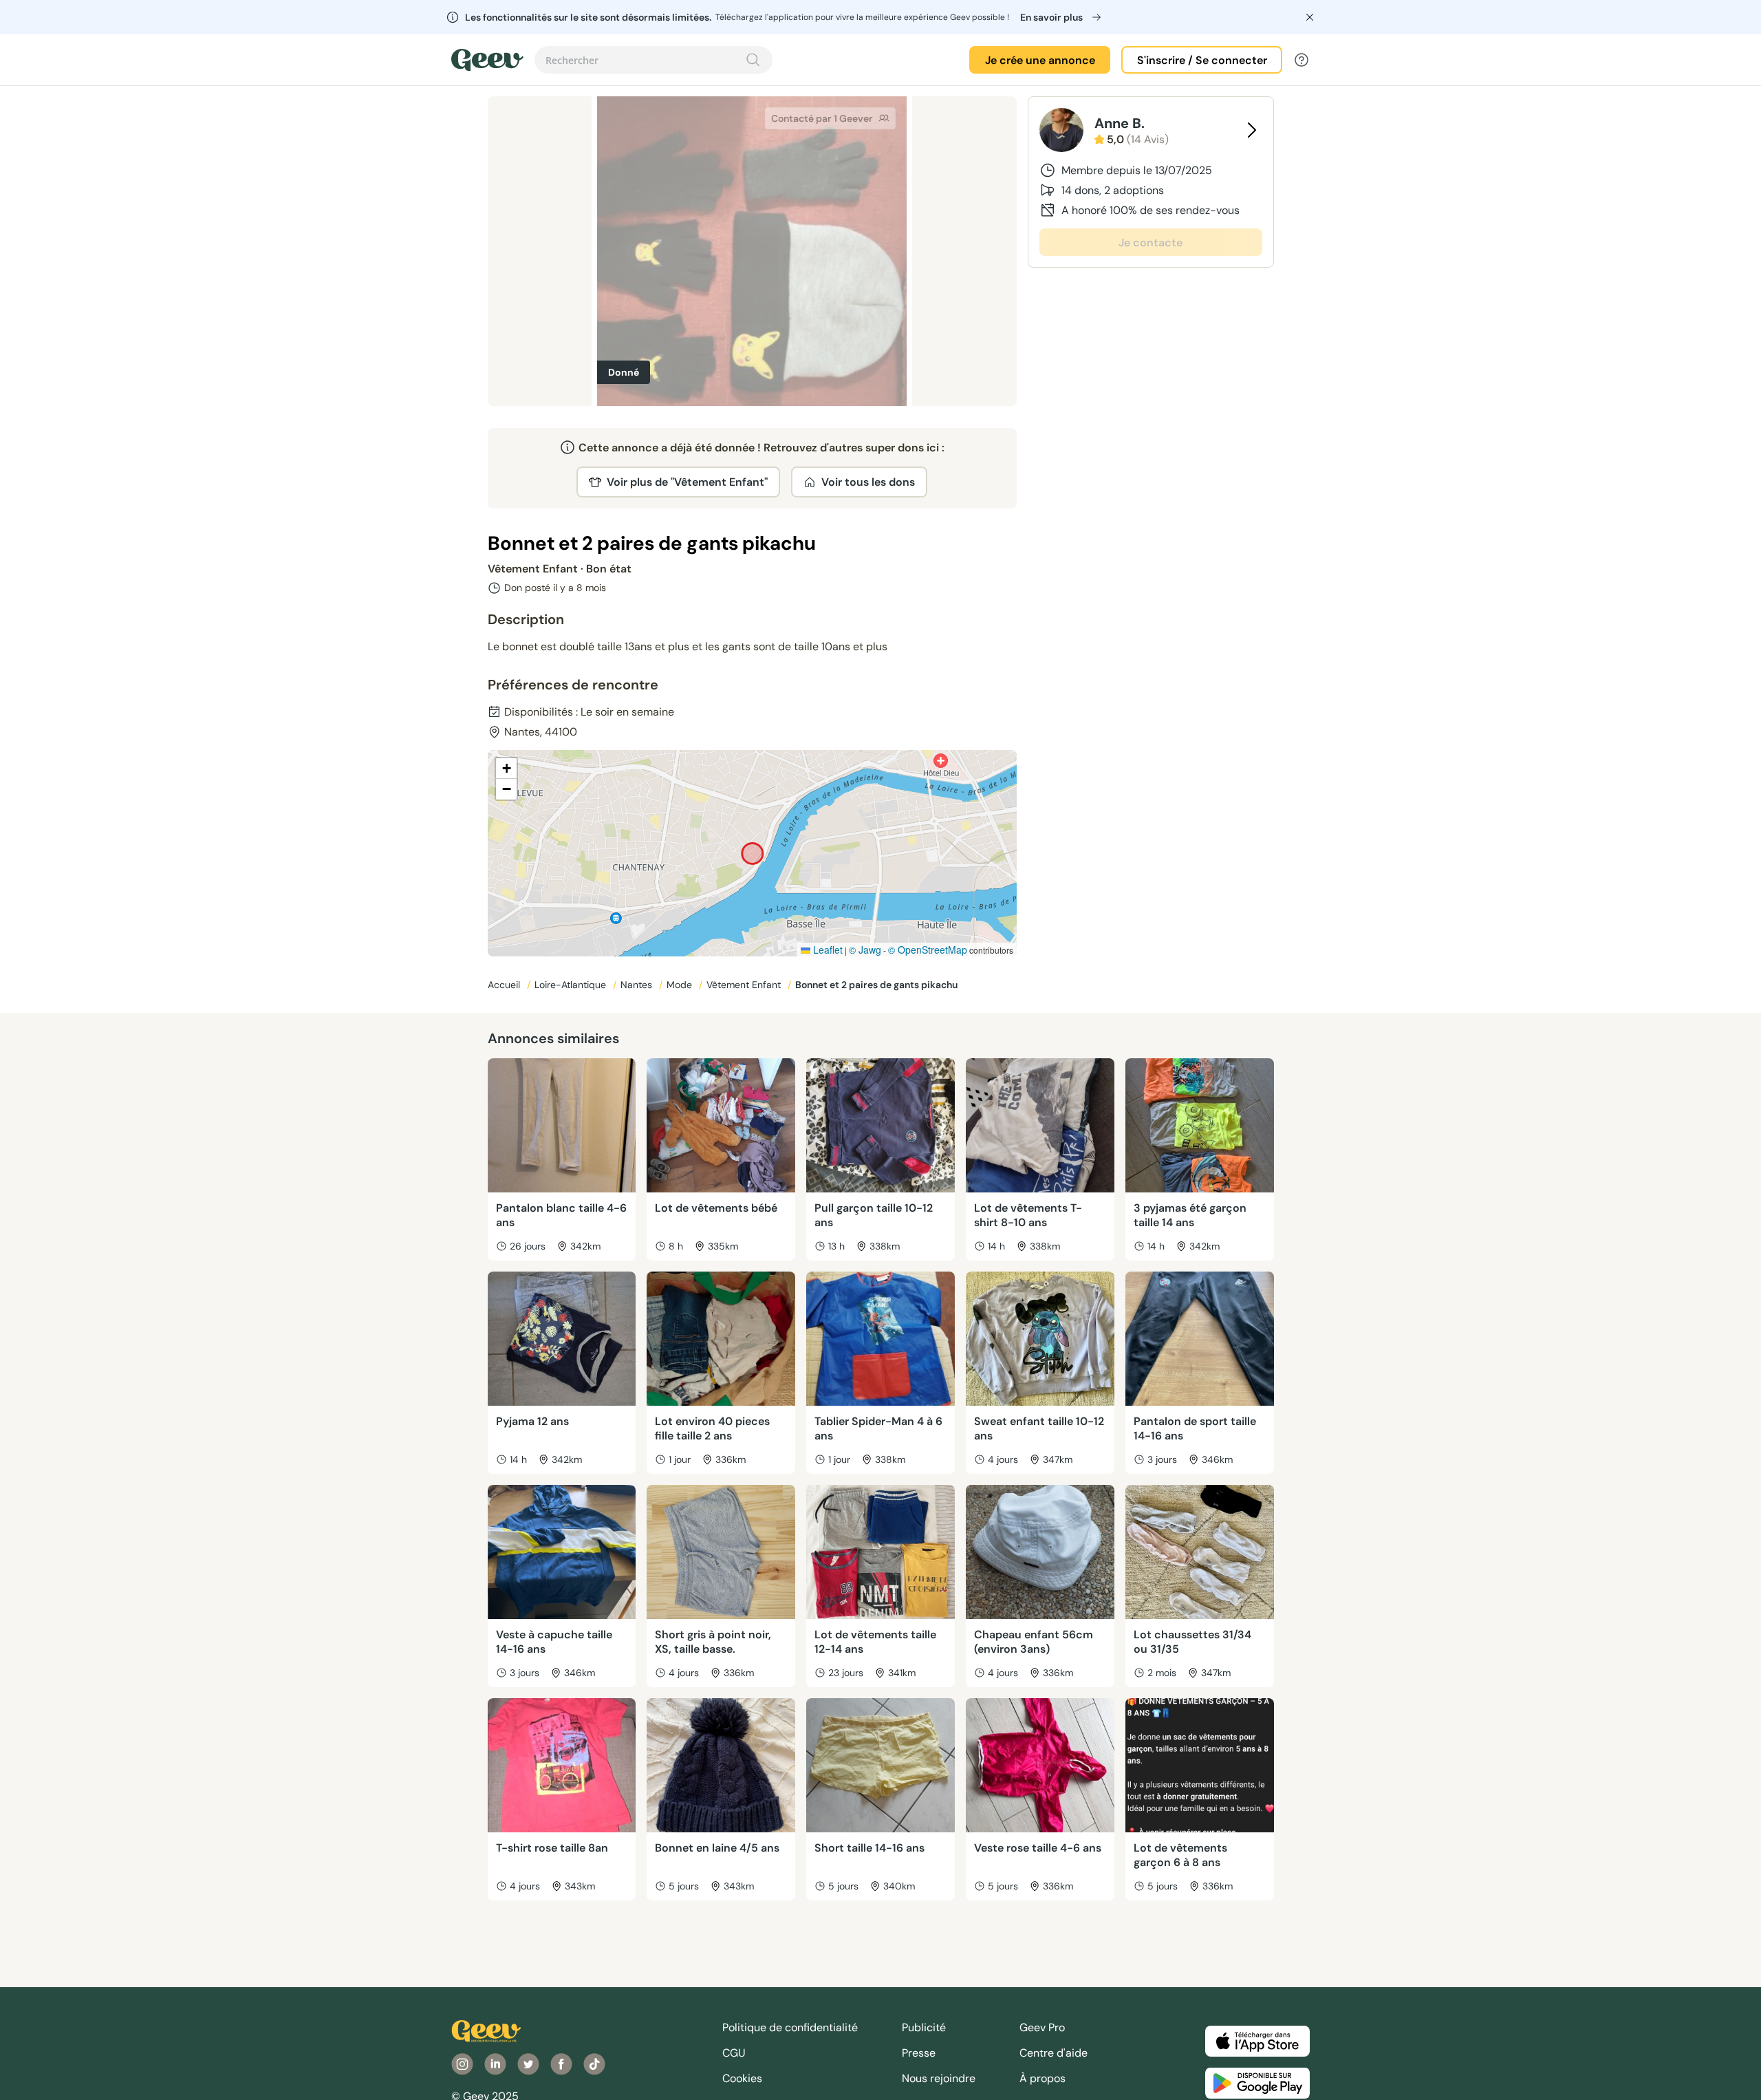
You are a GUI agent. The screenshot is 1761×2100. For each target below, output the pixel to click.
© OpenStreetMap (928, 950)
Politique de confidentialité (790, 2027)
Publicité (924, 2027)
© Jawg (865, 950)
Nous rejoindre (939, 2078)
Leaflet (827, 950)
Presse (919, 2053)
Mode (681, 985)
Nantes (638, 985)
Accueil (505, 985)
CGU (734, 2053)
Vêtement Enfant (745, 985)
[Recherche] (753, 60)
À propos (1042, 2078)
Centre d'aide (1054, 2053)
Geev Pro (1042, 2027)
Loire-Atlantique (572, 985)
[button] (506, 769)
